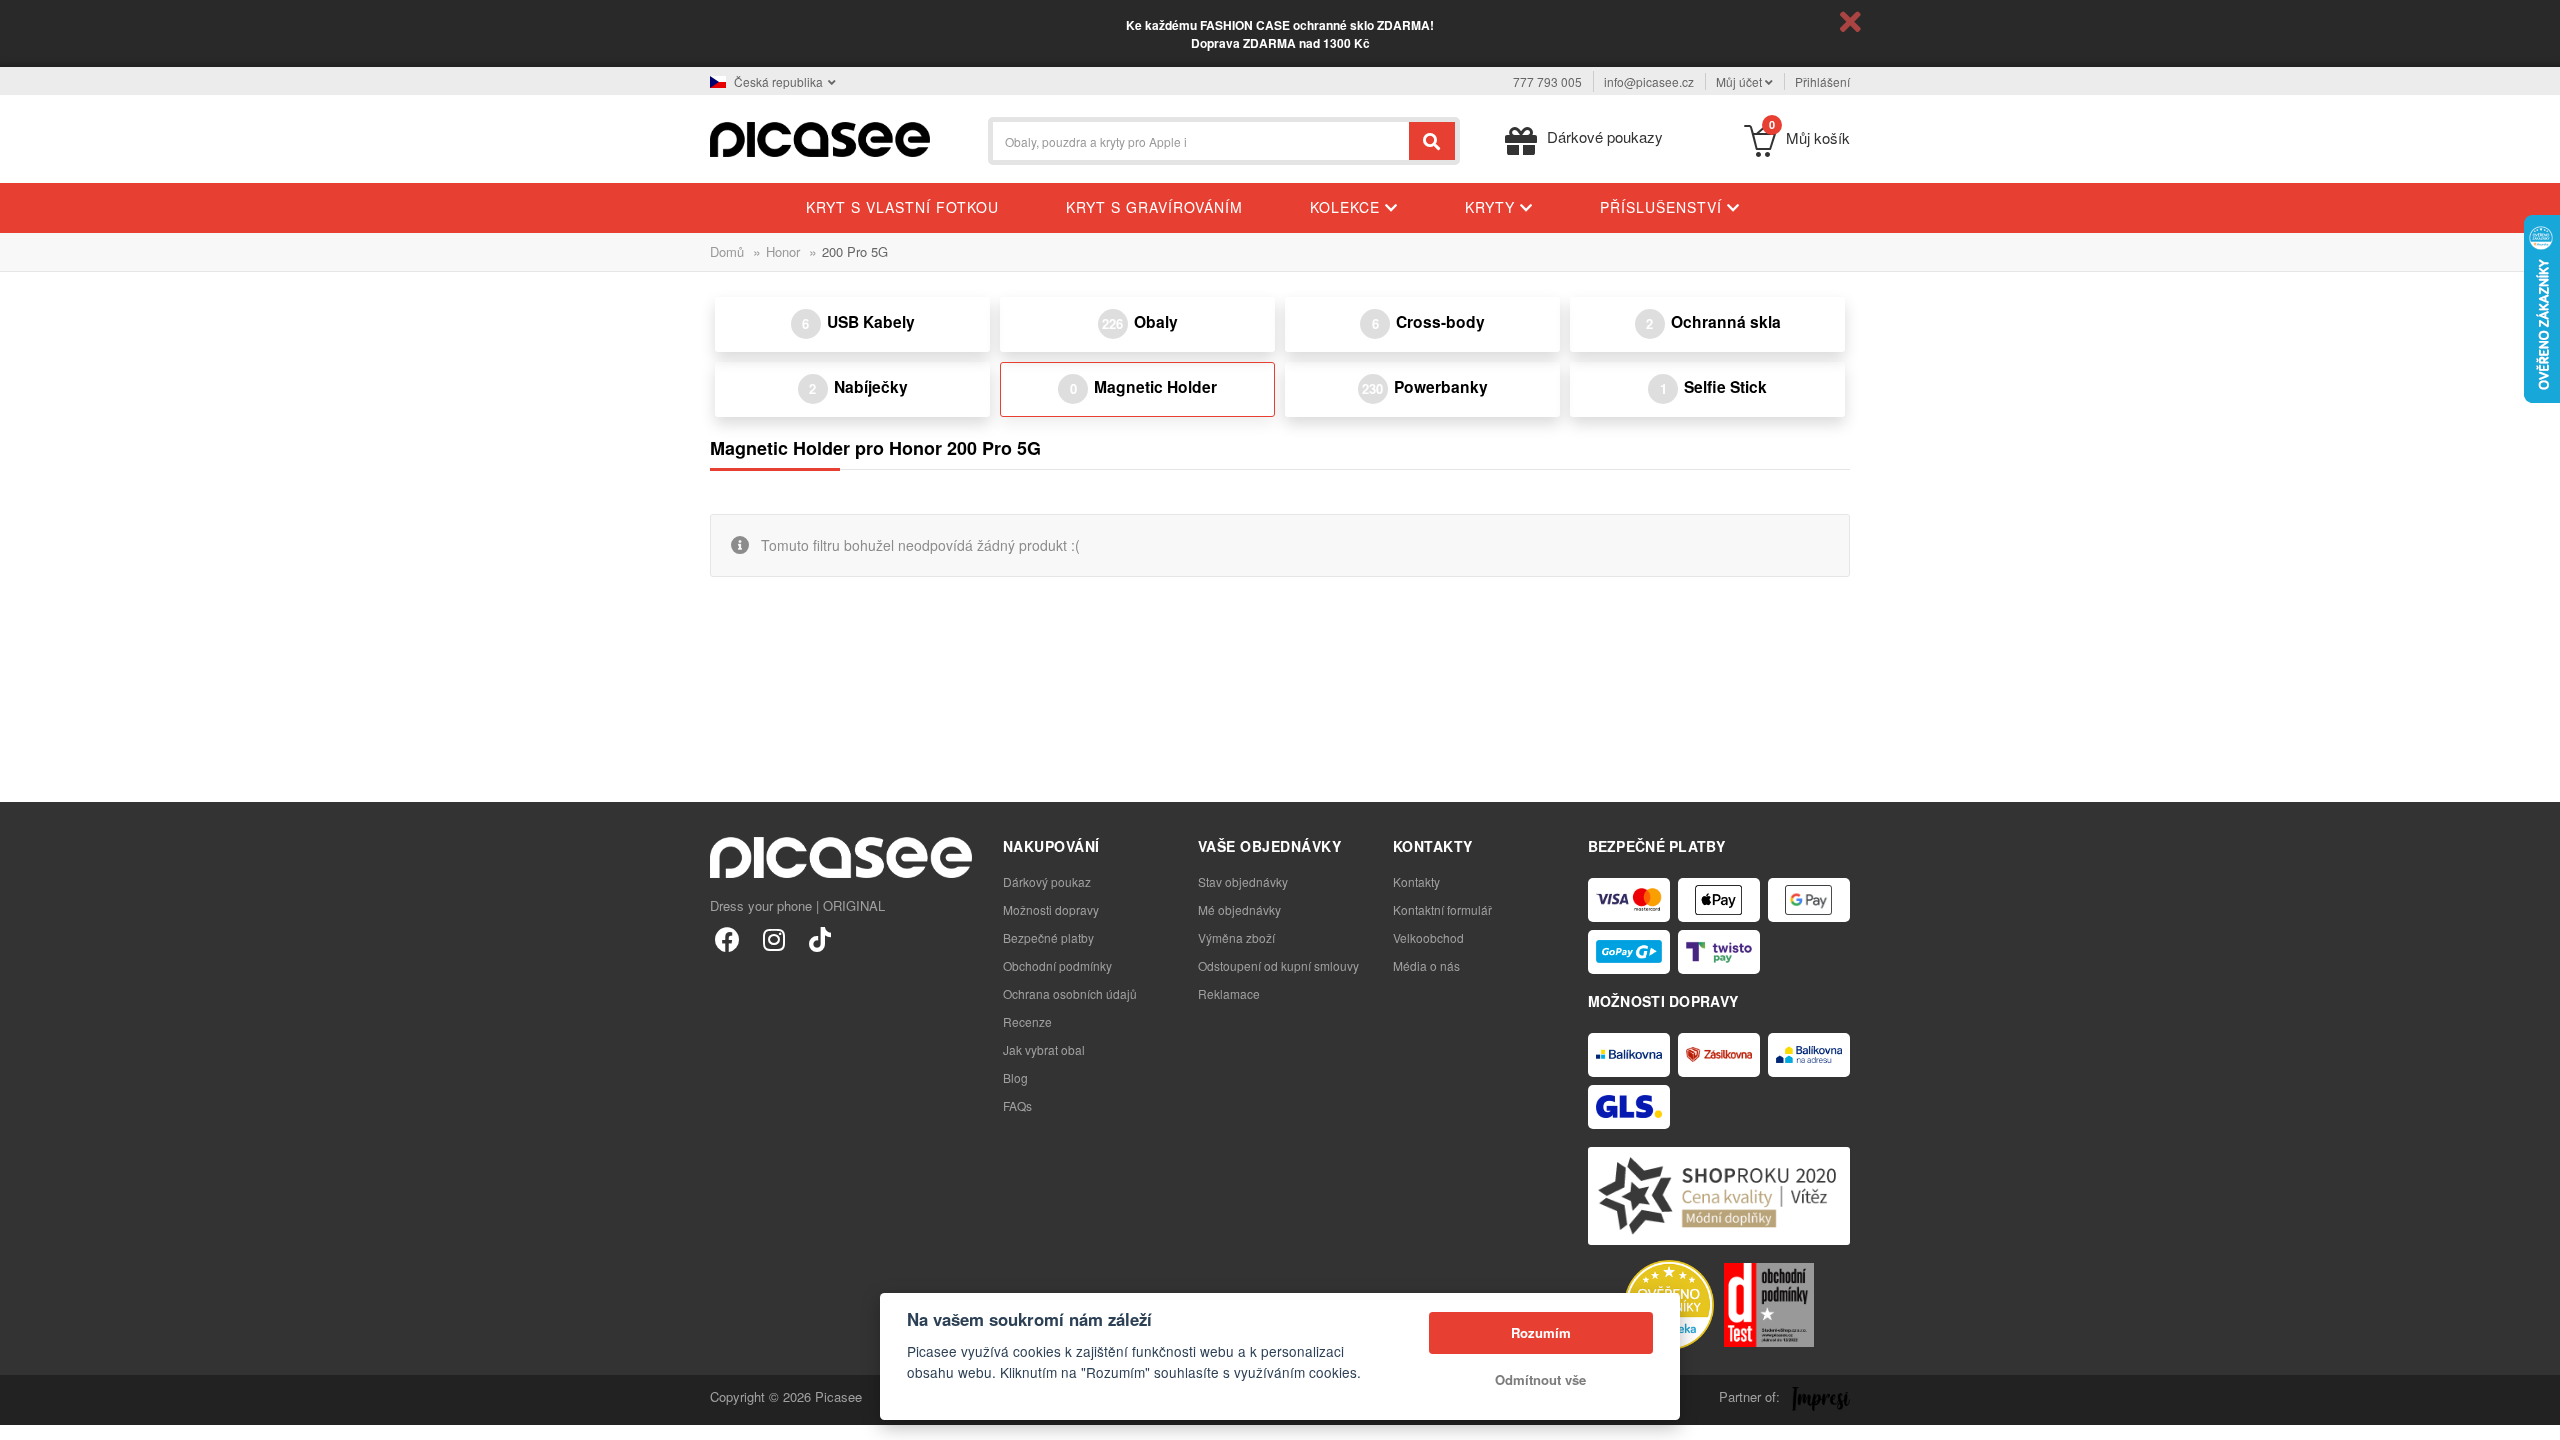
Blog (1015, 1077)
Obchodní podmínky (1057, 965)
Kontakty (1416, 881)
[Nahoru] (26, 1414)
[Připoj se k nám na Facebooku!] (727, 938)
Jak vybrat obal (1044, 1049)
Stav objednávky (1243, 881)
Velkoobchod (1428, 937)
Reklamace (1229, 993)
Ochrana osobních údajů (1070, 993)
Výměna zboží (1236, 937)
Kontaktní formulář (1442, 909)
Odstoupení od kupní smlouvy (1278, 965)
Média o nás (1426, 965)
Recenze (1027, 1021)
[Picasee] (820, 137)
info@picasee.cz (1649, 81)
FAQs (1017, 1105)
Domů (727, 251)
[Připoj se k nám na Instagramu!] (773, 938)
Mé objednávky (1239, 909)
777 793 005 (1547, 81)
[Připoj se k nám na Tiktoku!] (819, 938)
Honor (783, 251)
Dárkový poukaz (1047, 881)
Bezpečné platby (1048, 937)
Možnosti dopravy (1051, 909)
